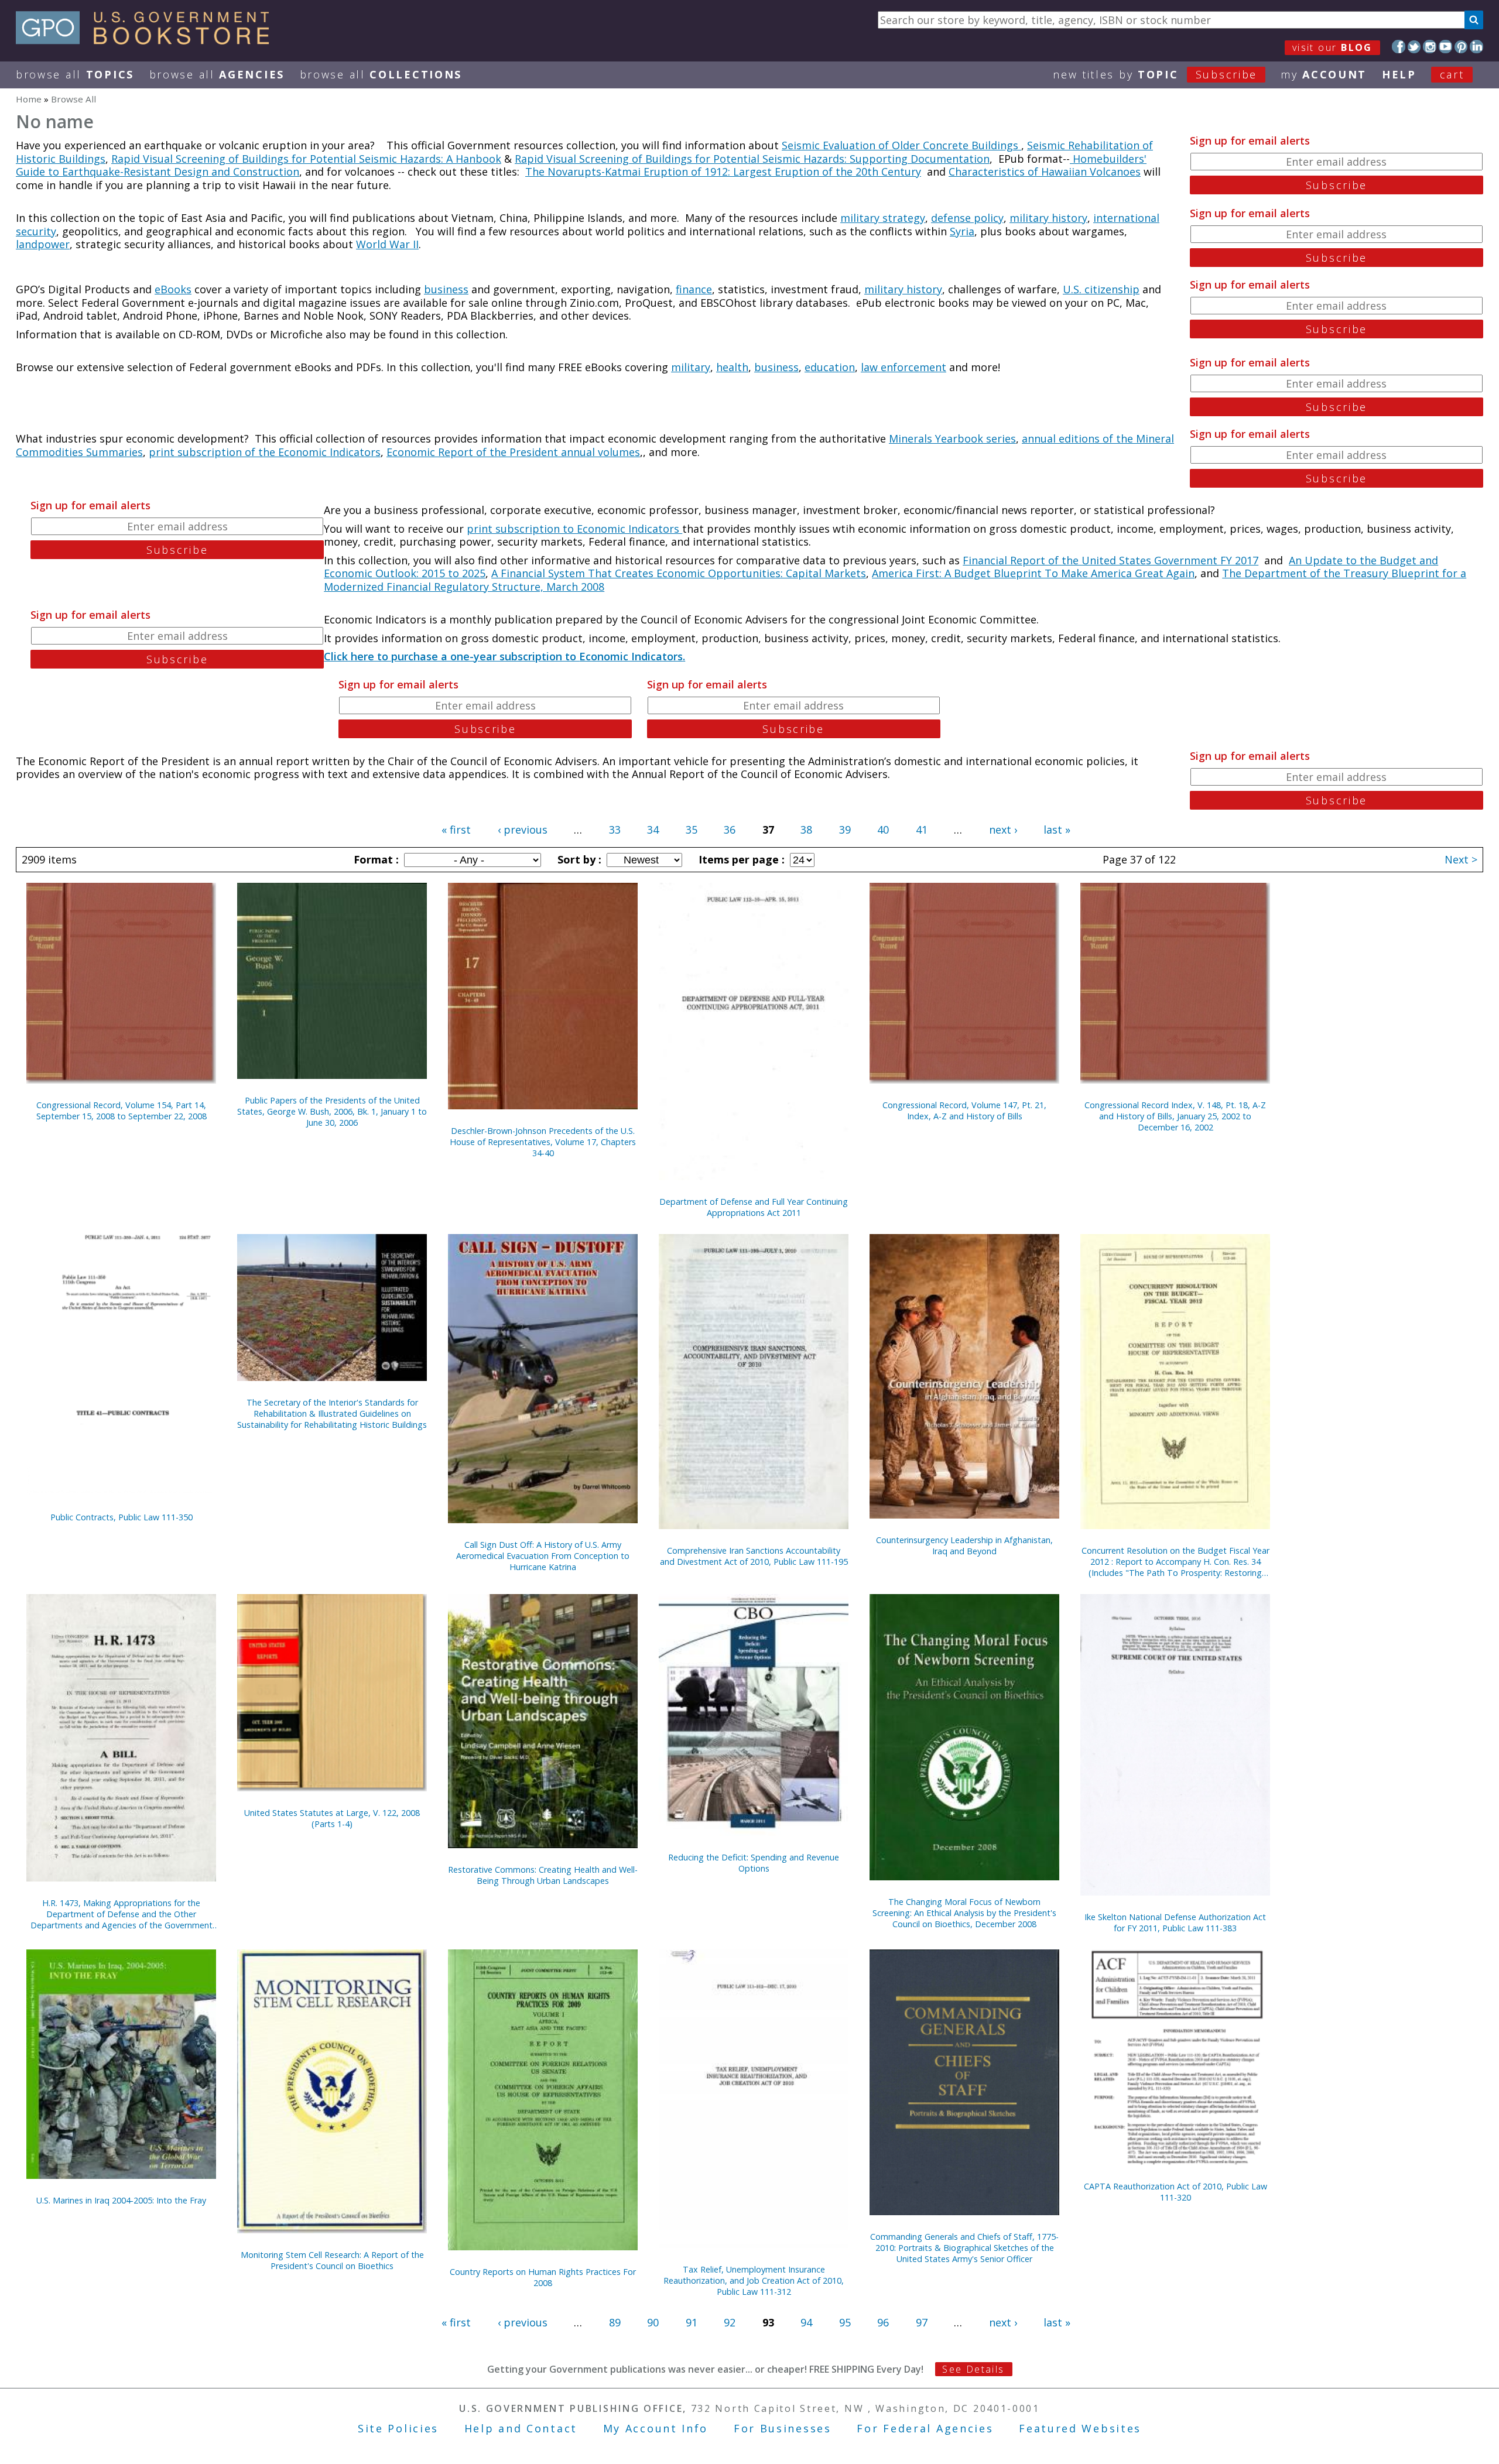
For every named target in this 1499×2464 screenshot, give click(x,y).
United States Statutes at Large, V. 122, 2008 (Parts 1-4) (332, 1818)
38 (806, 830)
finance (694, 289)
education (830, 367)
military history (1048, 218)
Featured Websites (1080, 2428)
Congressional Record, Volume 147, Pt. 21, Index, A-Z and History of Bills (964, 1111)
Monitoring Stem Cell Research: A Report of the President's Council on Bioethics (332, 2260)
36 (730, 830)
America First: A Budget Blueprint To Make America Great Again (1033, 573)
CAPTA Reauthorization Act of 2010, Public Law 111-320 (1175, 2192)
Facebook (1399, 47)
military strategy (883, 218)
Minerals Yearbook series (952, 438)
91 (692, 2322)
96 (883, 2322)
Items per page (740, 859)
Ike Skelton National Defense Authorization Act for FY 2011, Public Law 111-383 (1175, 1922)
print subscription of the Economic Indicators (265, 452)
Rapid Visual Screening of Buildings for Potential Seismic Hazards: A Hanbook (306, 159)
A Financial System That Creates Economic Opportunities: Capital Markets (679, 573)
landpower (43, 244)
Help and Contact (521, 2428)
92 (730, 2322)
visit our (1332, 47)
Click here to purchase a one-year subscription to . (504, 656)
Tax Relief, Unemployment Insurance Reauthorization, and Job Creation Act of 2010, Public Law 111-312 (754, 2280)
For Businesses (783, 2428)
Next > (1461, 859)
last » (1057, 830)
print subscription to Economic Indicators (574, 529)
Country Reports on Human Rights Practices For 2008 (543, 2277)
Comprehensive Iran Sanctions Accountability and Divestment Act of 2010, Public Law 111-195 (754, 1556)
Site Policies (398, 2428)
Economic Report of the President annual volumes (513, 452)
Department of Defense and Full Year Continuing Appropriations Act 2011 (754, 1207)
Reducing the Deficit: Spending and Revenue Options (754, 1863)
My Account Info (656, 2428)
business (446, 289)
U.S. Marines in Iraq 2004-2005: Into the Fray (121, 2200)
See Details (973, 2369)
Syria (962, 231)
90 (653, 2322)
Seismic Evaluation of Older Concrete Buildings (901, 145)
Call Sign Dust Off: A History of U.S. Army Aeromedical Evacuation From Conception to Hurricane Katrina (543, 1556)
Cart (1452, 74)
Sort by (578, 859)
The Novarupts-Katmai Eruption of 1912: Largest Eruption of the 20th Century (723, 172)
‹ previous (523, 830)
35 (692, 830)
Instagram (1430, 47)
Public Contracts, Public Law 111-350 (122, 1517)
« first (456, 830)
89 (615, 2322)
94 (806, 2322)
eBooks (173, 289)
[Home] (148, 40)
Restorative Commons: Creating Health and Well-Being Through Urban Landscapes (543, 1875)
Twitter (1414, 47)
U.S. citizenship (1101, 289)
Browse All (75, 74)
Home (29, 99)
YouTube (1445, 47)
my (1324, 74)
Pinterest (1461, 47)
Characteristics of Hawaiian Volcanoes (1045, 172)
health (732, 367)
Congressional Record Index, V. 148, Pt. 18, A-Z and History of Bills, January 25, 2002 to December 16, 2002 (1175, 1116)
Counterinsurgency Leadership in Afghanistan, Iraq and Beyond (964, 1545)
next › (1003, 830)
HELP (1399, 74)
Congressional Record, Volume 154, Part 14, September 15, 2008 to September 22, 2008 (122, 1111)
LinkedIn (1476, 47)
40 (883, 830)
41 (922, 830)
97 (922, 2322)
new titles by (1155, 74)
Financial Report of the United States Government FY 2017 (1110, 560)
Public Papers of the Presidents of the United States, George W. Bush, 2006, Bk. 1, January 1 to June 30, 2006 (332, 1111)
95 (845, 2322)
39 (845, 830)
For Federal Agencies (925, 2428)
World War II (387, 244)
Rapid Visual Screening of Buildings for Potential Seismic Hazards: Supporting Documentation (752, 159)
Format (375, 859)
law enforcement (903, 367)
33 (615, 830)
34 (653, 830)
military (691, 367)
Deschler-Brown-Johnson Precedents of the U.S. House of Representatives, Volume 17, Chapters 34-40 (543, 1142)
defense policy (967, 218)
